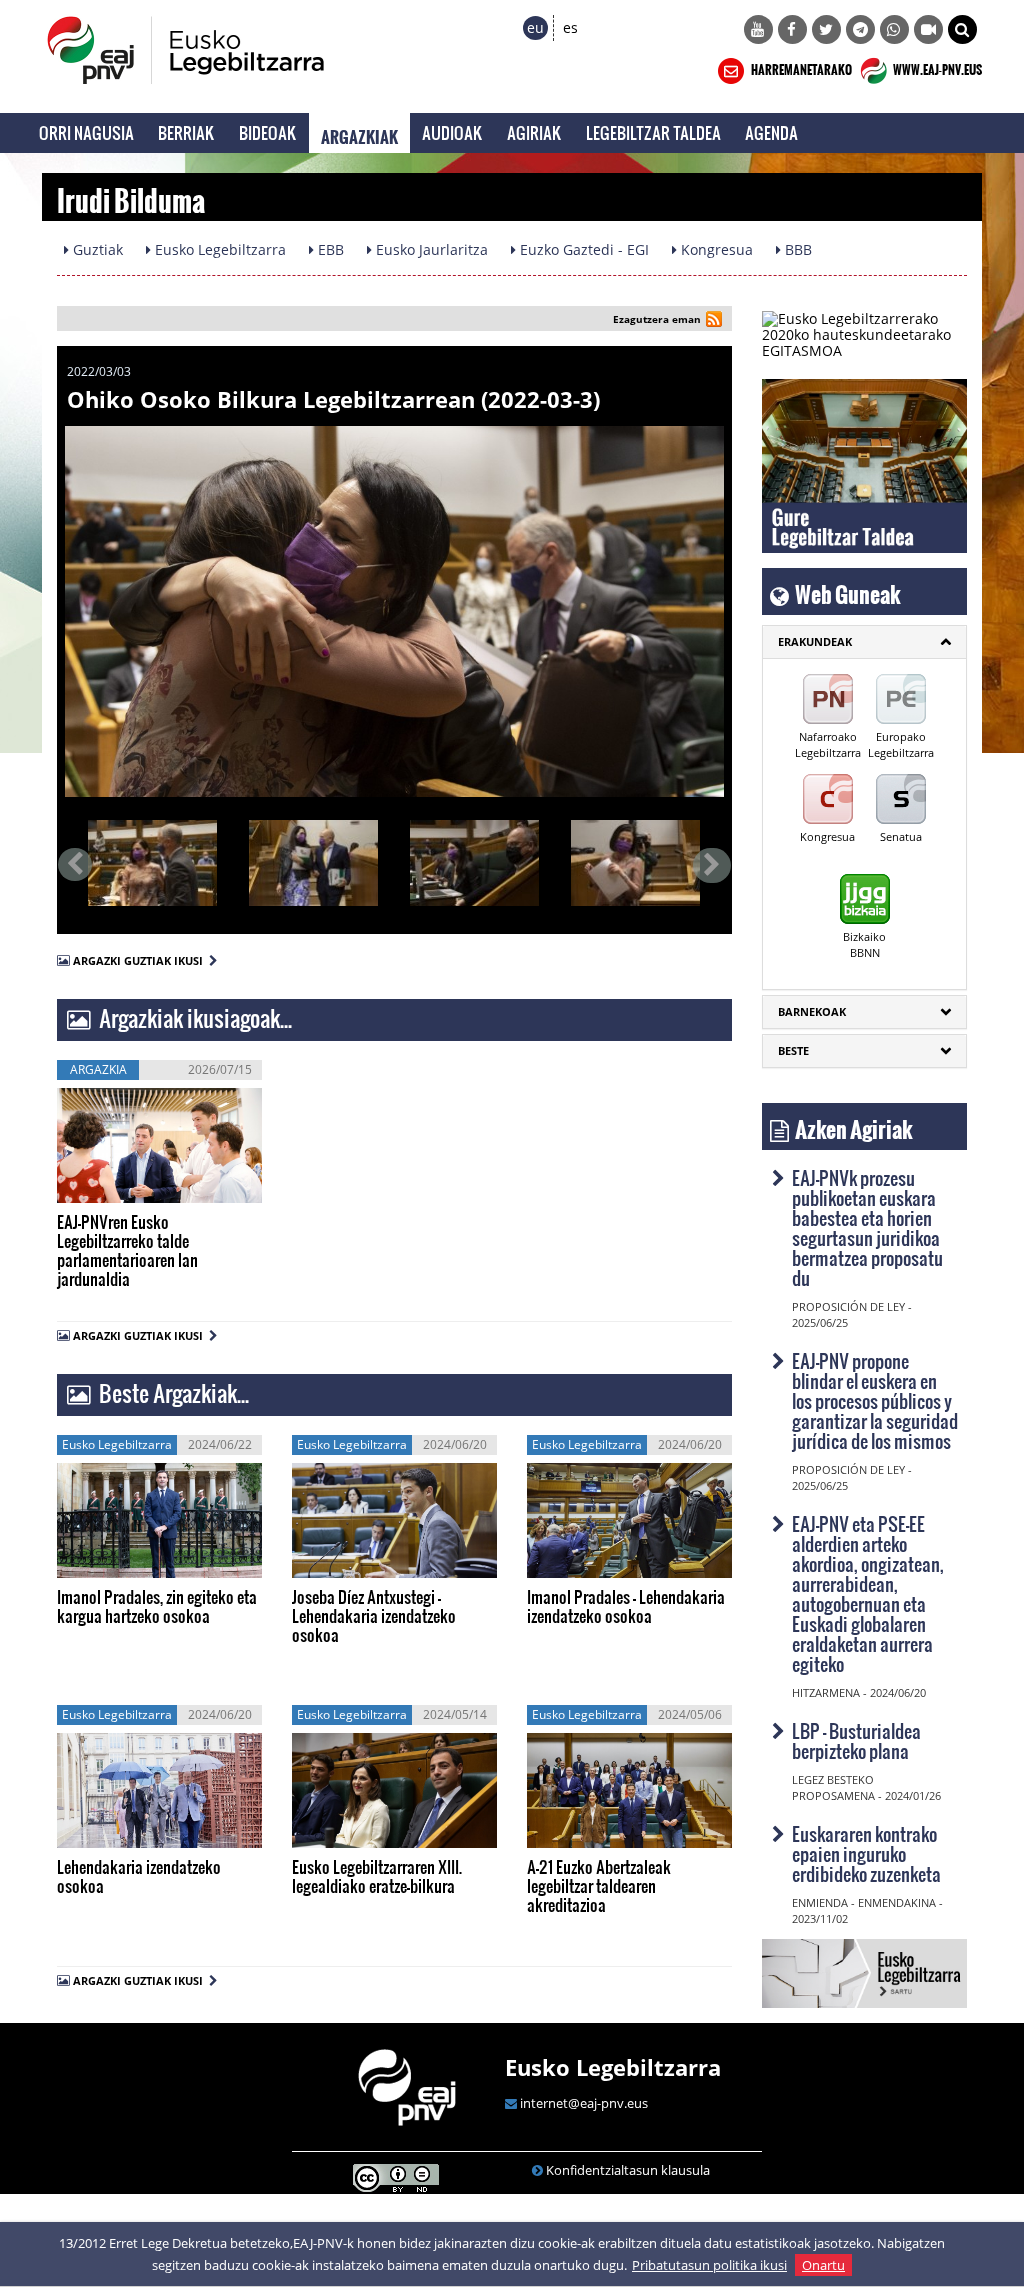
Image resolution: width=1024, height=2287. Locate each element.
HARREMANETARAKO (800, 67)
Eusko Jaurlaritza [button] (430, 249)
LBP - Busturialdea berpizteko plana (856, 1740)
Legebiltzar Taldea (653, 132)
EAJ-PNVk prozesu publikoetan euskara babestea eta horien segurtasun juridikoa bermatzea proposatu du (867, 1227)
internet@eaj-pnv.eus (584, 2103)
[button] (962, 29)
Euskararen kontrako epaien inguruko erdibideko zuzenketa (866, 1853)
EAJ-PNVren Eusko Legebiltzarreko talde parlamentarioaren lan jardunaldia (127, 1250)
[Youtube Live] (928, 29)
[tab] (864, 642)
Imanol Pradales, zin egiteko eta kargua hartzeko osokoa (157, 1606)
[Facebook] (792, 29)
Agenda (771, 132)
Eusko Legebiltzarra (613, 2067)
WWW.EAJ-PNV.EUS (936, 67)
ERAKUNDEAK (815, 641)
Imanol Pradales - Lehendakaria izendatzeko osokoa (626, 1606)
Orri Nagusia (86, 132)
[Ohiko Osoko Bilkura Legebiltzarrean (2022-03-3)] (394, 611)
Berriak (186, 132)
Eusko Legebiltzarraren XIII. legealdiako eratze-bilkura (377, 1876)
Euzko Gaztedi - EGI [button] (582, 249)
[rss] (714, 321)
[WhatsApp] (894, 29)
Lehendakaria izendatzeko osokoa (139, 1876)
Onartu (823, 2265)
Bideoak (268, 132)
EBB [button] (329, 249)
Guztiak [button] (96, 249)
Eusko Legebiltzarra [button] (218, 249)
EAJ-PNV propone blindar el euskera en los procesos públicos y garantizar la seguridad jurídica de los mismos (875, 1400)
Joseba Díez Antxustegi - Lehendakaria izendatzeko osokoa (374, 1615)
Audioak (452, 132)
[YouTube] (758, 29)
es (570, 27)
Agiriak (534, 132)
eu (535, 27)
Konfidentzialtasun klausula (628, 2170)
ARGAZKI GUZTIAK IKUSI (141, 960)
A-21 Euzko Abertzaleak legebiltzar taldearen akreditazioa (599, 1885)
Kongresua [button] (715, 249)
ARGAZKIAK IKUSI (153, 1190)
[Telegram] (860, 29)
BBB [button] (796, 249)
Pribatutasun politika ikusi (709, 2265)
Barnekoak (812, 1011)
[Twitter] (826, 29)
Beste (793, 1050)
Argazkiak (359, 133)
